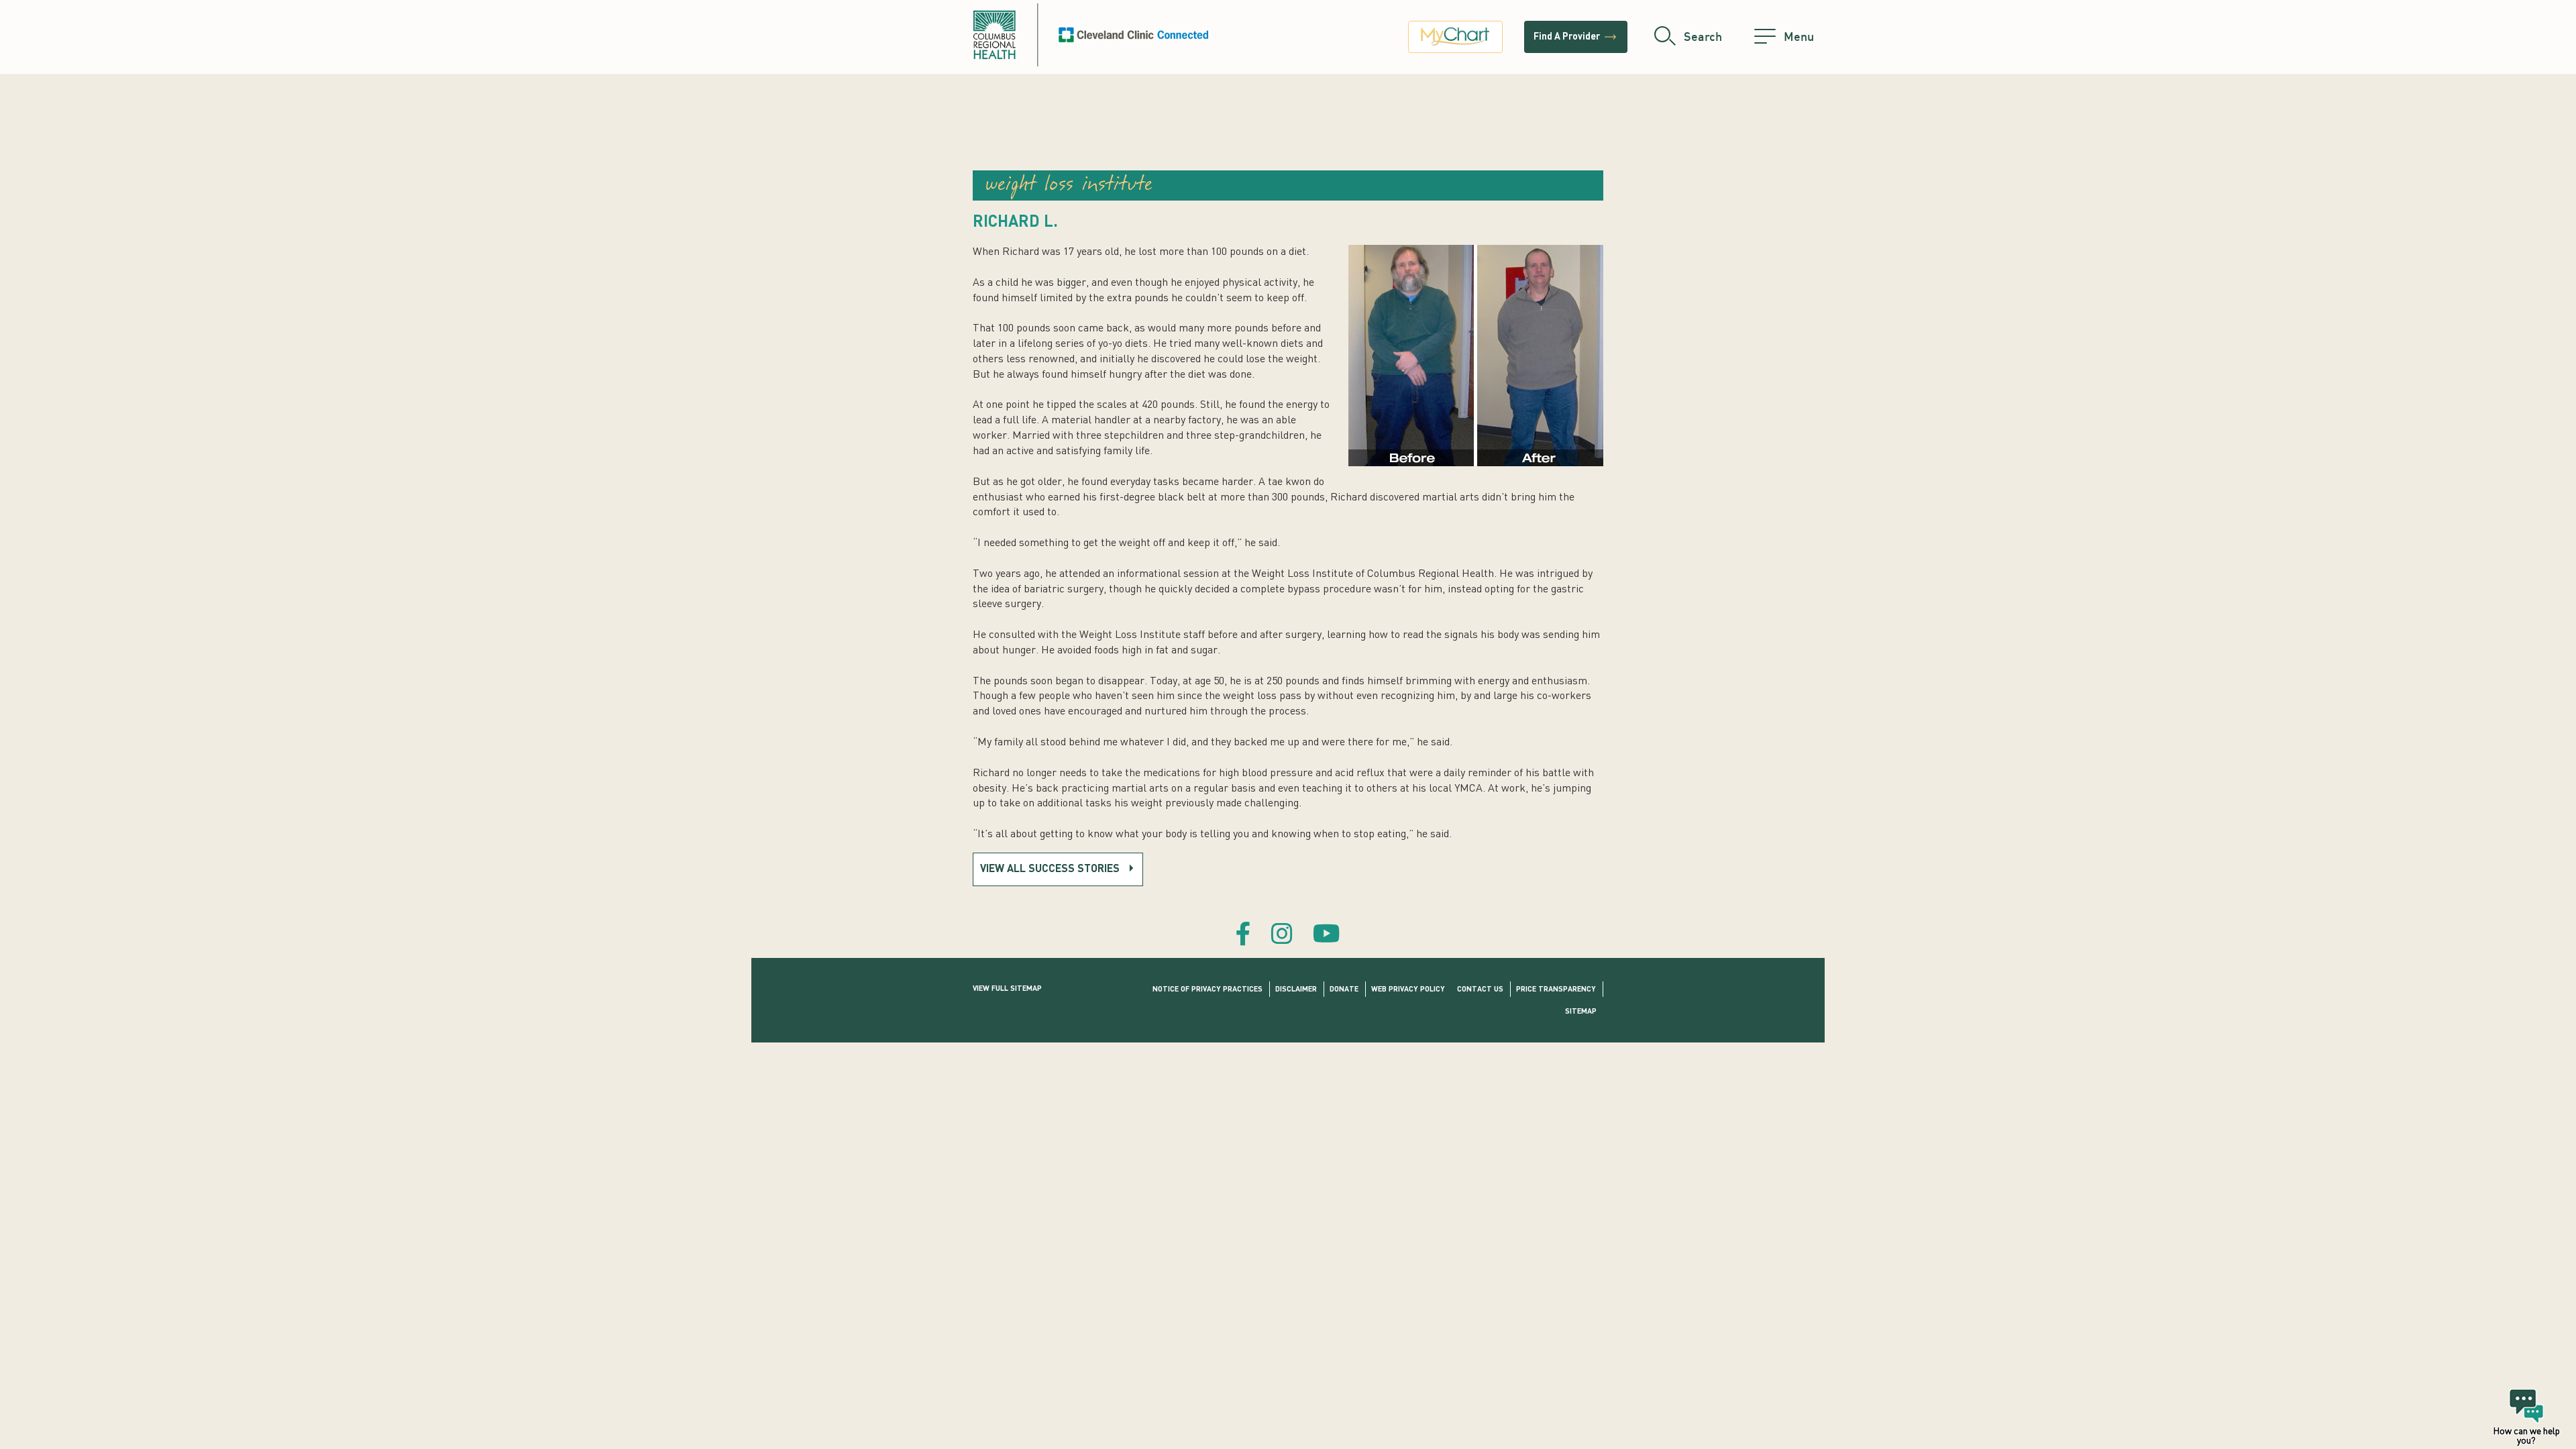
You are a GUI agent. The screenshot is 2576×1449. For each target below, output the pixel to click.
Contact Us (1480, 990)
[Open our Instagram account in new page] (1282, 936)
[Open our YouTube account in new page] (1327, 936)
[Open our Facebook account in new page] (1243, 936)
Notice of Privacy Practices (1207, 990)
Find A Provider (1576, 37)
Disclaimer (1296, 990)
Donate (1344, 990)
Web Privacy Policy (1408, 990)
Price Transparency (1556, 990)
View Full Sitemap (1007, 989)
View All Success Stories (1050, 869)
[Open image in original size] (1091, 35)
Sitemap (1581, 1012)
